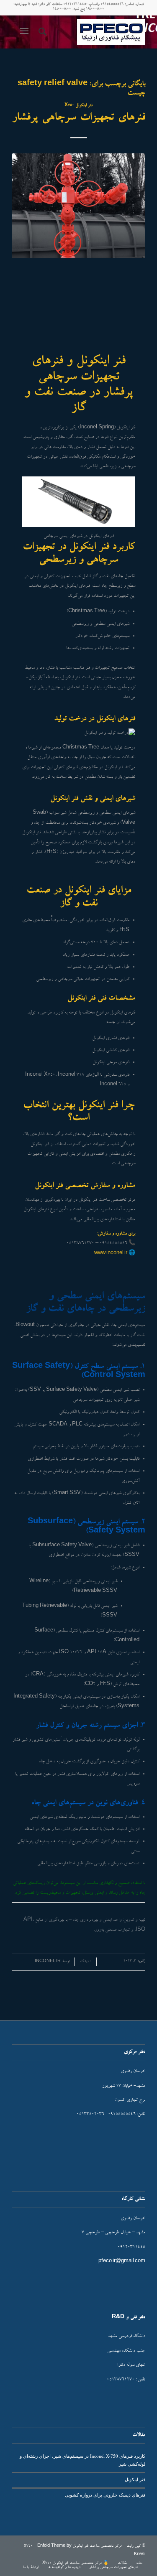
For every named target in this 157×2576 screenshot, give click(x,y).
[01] (78, 206)
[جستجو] (41, 32)
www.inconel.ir (111, 1254)
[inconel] (92, 32)
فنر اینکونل (135, 2479)
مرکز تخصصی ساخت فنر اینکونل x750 (73, 2546)
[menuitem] (41, 32)
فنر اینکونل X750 (78, 106)
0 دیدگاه (85, 1962)
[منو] (26, 32)
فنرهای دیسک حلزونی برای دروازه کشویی (105, 2495)
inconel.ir (48, 1962)
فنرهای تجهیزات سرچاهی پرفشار (79, 118)
